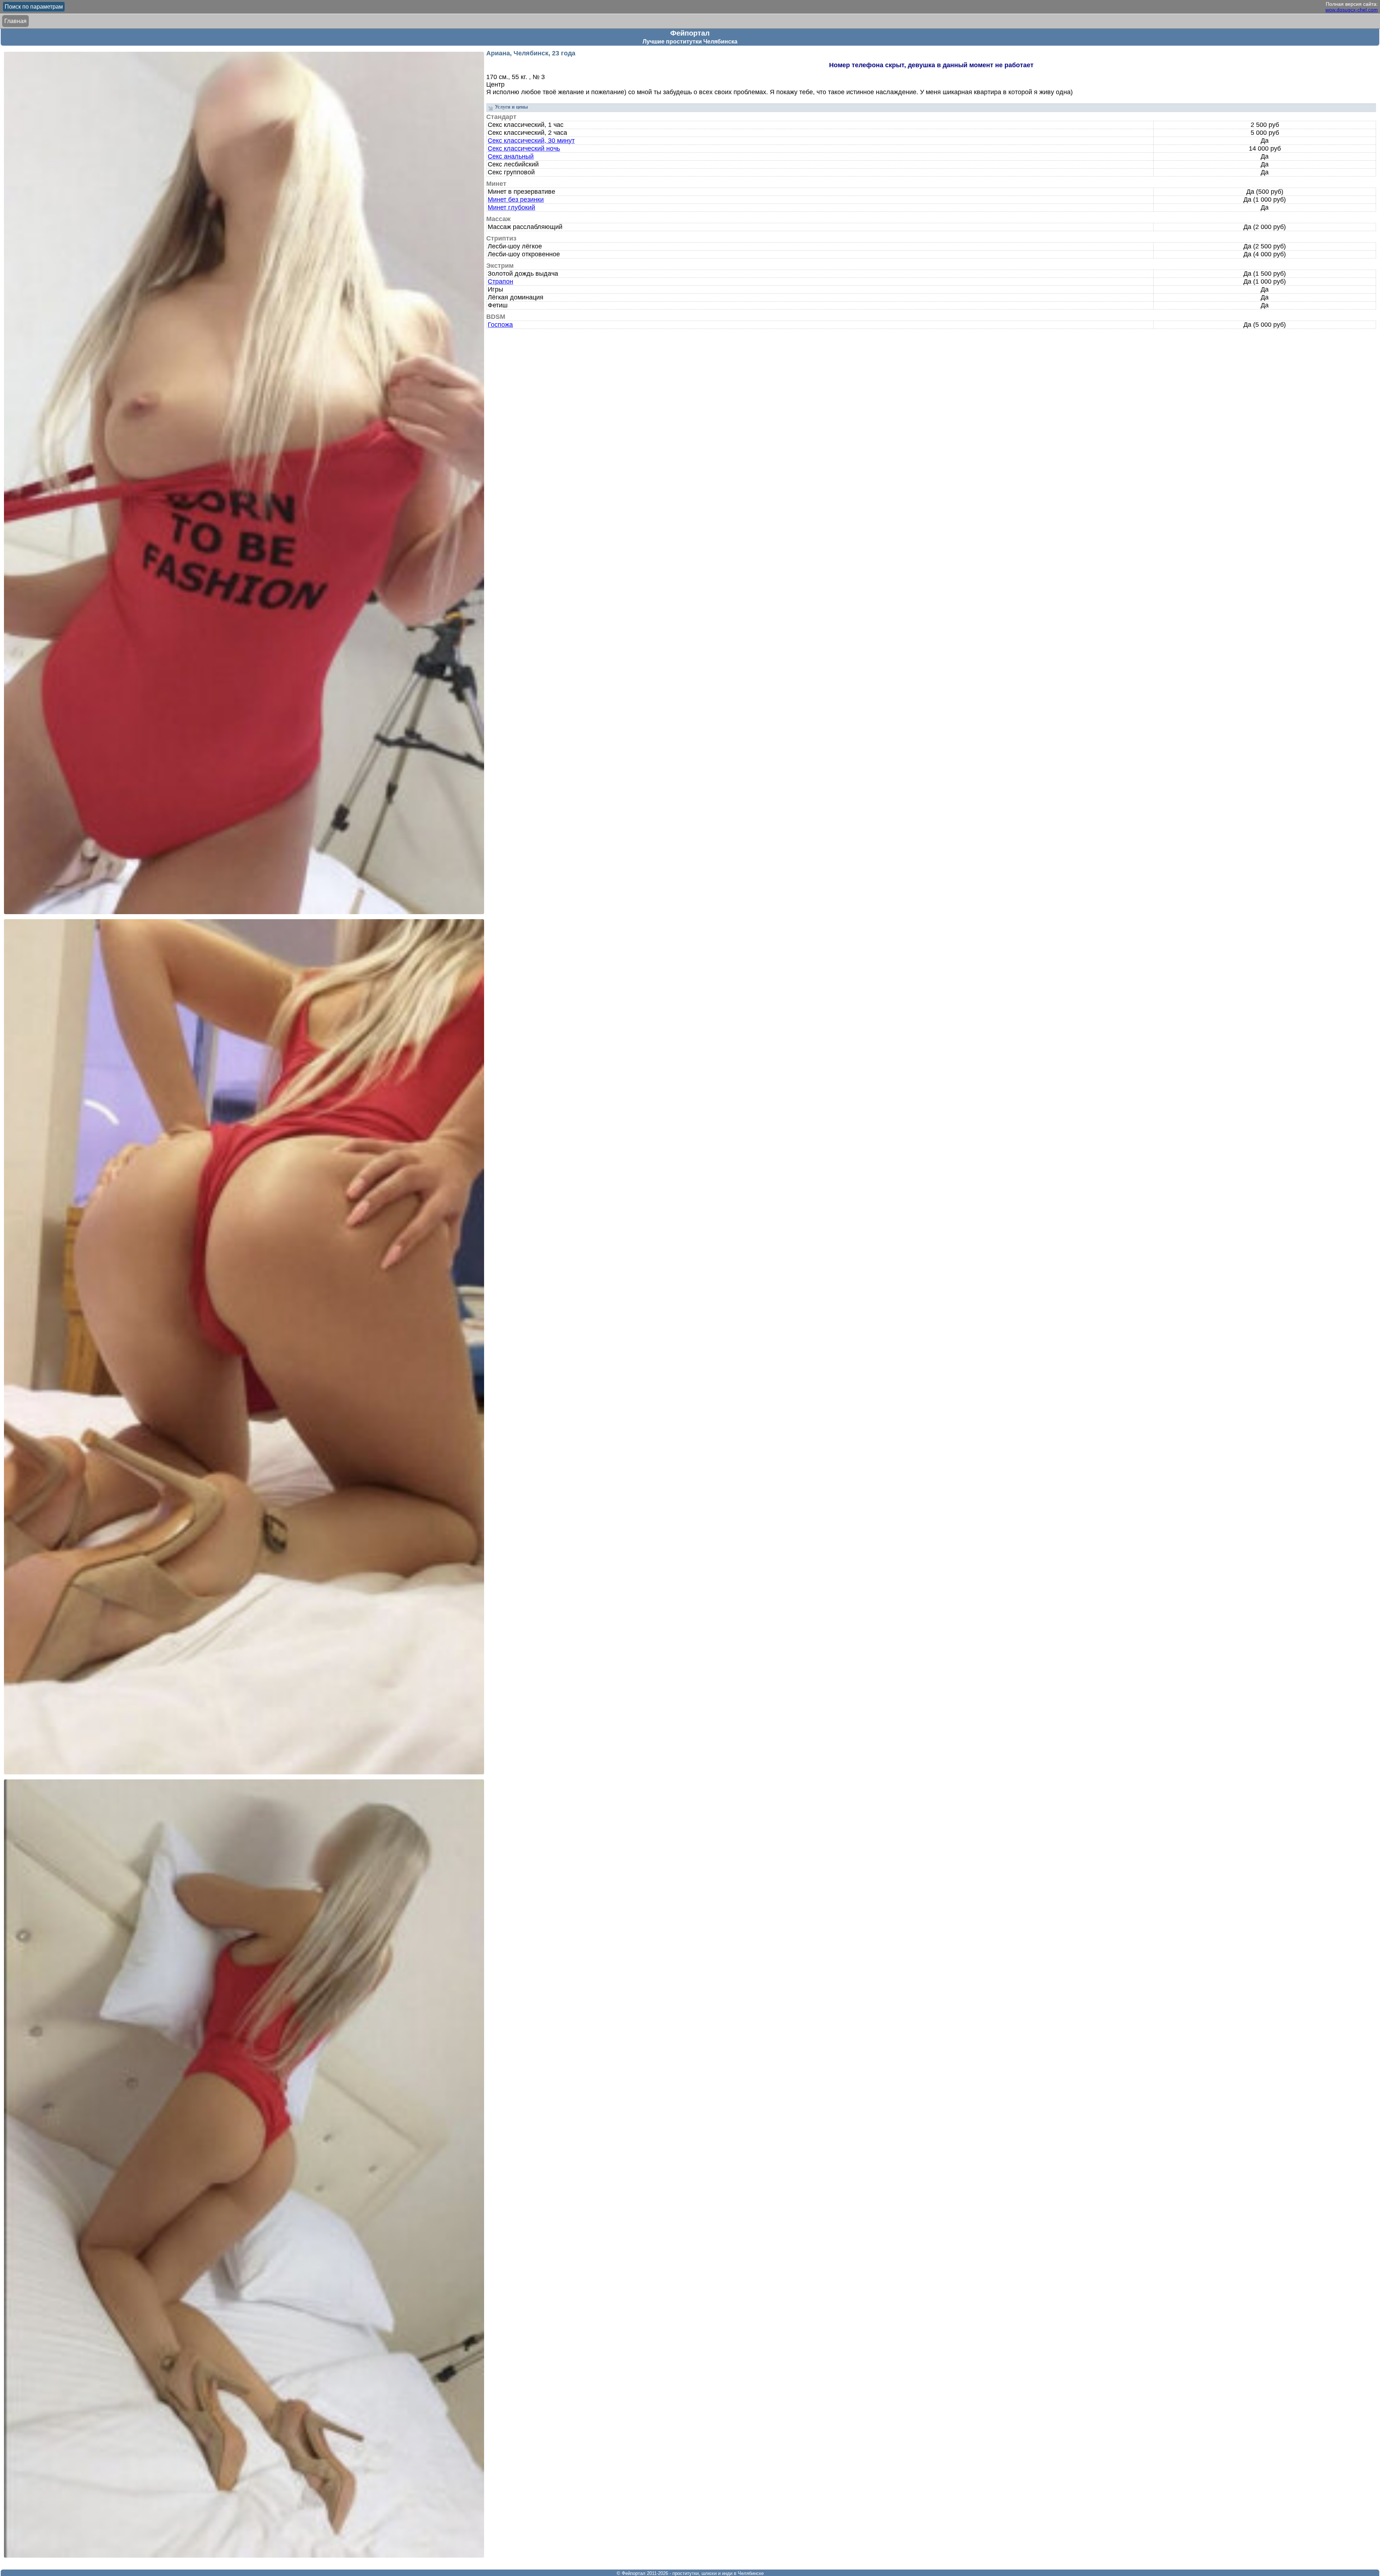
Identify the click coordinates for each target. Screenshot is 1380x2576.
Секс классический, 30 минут (531, 141)
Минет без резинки (516, 200)
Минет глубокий (511, 207)
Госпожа (500, 325)
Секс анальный (511, 156)
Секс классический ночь (524, 148)
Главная (15, 21)
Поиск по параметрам (34, 7)
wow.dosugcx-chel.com (1352, 10)
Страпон (500, 281)
